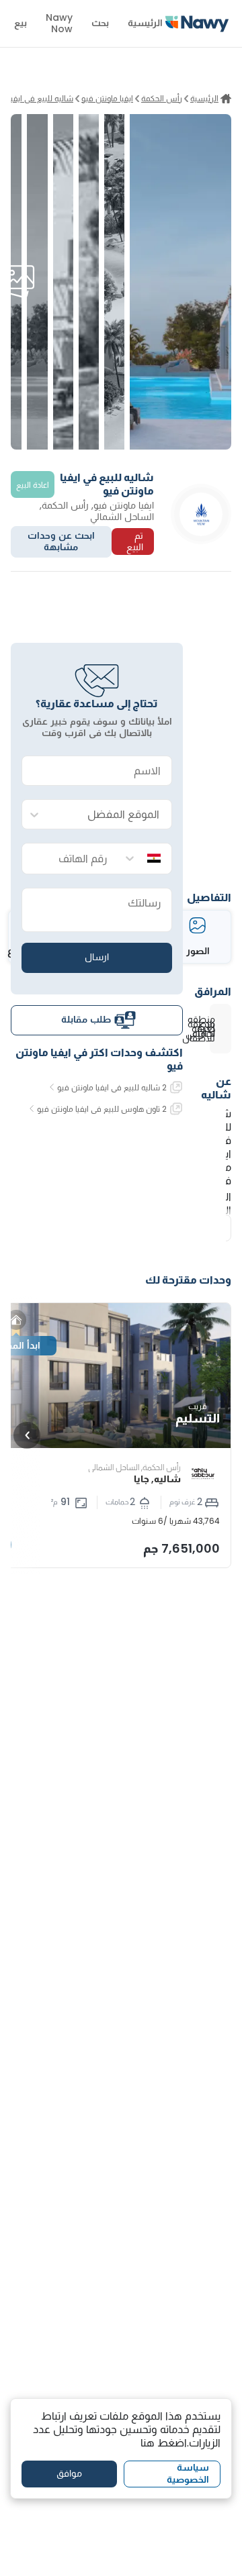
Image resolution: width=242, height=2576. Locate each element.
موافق (69, 2473)
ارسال (97, 957)
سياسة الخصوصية (188, 2473)
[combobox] (110, 815)
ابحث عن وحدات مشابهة (61, 542)
